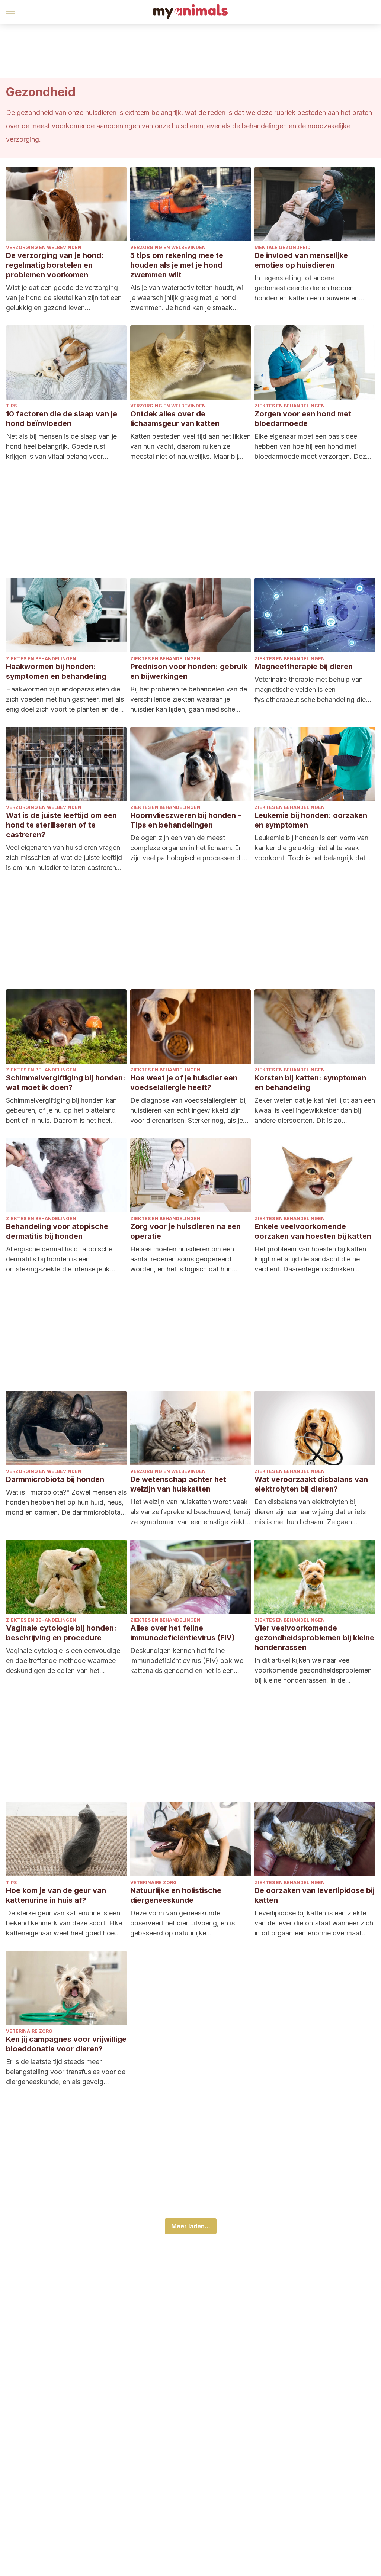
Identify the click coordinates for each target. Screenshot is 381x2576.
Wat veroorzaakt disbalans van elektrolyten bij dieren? (311, 1484)
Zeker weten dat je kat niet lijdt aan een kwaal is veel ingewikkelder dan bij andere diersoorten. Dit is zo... (315, 1110)
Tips (11, 406)
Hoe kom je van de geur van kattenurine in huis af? (56, 1895)
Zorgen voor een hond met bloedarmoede (303, 419)
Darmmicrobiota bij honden (55, 1479)
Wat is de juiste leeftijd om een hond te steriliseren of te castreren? (61, 825)
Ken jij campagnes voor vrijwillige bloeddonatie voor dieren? (66, 2044)
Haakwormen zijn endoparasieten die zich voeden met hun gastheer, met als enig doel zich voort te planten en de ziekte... (65, 700)
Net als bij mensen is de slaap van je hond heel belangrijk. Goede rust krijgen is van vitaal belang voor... (61, 446)
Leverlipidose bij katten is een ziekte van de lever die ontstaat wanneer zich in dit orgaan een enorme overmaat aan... (314, 1924)
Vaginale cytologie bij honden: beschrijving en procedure (61, 1633)
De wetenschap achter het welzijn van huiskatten (178, 1484)
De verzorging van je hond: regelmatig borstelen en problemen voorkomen (55, 265)
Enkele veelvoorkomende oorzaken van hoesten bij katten (313, 1231)
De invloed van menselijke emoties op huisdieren (301, 260)
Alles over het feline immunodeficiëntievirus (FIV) (183, 1633)
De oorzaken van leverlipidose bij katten (315, 1895)
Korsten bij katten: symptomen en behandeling (310, 1083)
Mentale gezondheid (283, 247)
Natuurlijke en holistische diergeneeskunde (176, 1895)
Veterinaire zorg (153, 1882)
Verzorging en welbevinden (44, 247)
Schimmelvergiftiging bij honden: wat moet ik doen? (66, 1083)
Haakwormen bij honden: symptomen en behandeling (56, 671)
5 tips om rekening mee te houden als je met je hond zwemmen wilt (177, 265)
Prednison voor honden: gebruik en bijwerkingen (189, 671)
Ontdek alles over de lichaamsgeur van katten (175, 419)
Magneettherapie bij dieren (304, 667)
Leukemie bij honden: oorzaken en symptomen (311, 820)
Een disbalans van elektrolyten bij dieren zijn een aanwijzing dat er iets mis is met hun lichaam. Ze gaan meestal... (310, 1512)
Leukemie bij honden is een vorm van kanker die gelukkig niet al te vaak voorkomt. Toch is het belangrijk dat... (313, 848)
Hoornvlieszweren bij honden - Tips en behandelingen (186, 820)
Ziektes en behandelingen (290, 406)
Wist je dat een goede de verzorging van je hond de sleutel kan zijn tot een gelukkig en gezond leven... (64, 298)
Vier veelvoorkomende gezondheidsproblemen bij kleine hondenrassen (314, 1638)
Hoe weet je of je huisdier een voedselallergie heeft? (184, 1083)
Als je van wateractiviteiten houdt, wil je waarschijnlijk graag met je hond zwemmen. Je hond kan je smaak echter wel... (188, 298)
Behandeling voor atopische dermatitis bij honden (57, 1231)
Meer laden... (191, 2226)
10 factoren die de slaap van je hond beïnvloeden (62, 419)
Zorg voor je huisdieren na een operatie (185, 1231)
